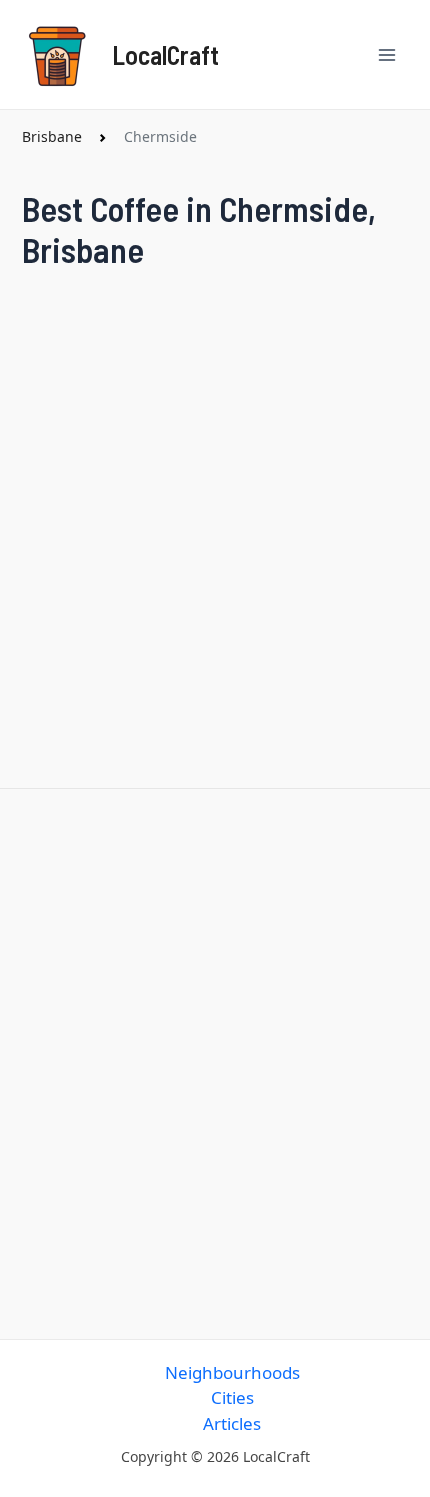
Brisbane (52, 136)
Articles (232, 1423)
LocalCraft (165, 54)
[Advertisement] (215, 1059)
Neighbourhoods (232, 1372)
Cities (232, 1397)
